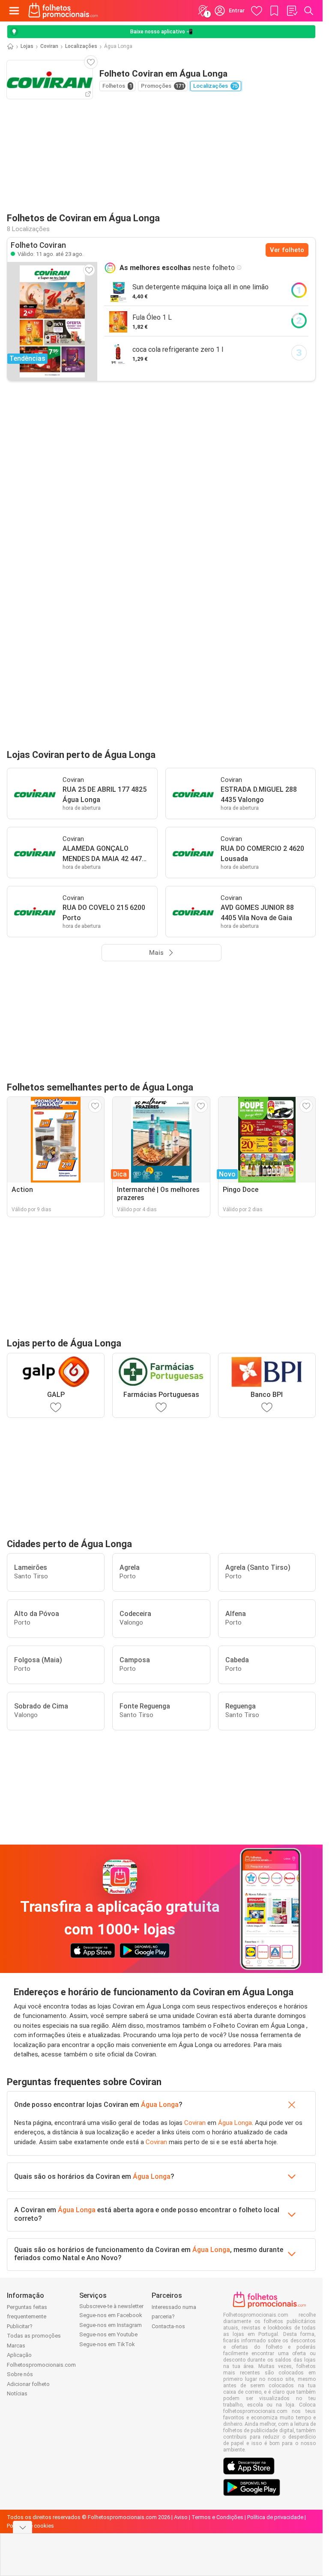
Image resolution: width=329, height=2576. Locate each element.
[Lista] (292, 11)
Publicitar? (20, 2326)
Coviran (49, 46)
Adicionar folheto (28, 2384)
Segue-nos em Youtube (108, 2334)
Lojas (27, 46)
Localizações (81, 46)
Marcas (16, 2346)
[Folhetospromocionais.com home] (63, 11)
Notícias (17, 2393)
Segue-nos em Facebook (111, 2315)
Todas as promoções (34, 2336)
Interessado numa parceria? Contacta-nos (174, 2317)
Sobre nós (20, 2374)
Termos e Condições (217, 2517)
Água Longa (160, 2105)
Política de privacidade (275, 2517)
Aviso (181, 2517)
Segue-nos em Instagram (111, 2325)
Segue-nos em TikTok (107, 2344)
